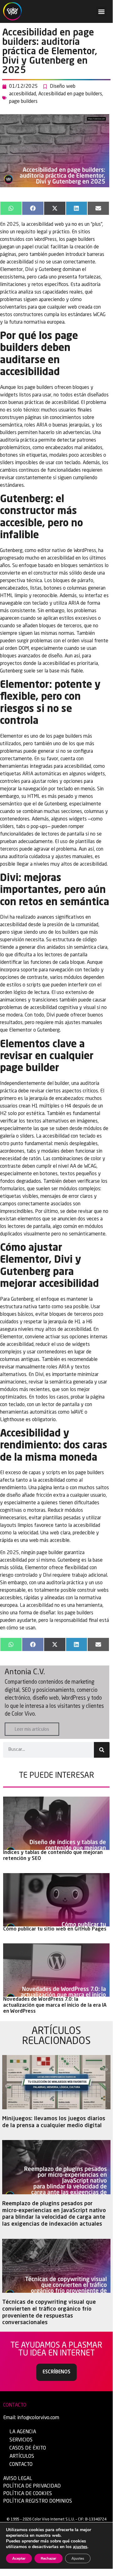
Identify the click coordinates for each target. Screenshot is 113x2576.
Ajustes (78, 2558)
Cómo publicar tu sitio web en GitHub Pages (55, 1929)
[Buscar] (102, 1750)
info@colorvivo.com (38, 2418)
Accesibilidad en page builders (70, 94)
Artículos (22, 2456)
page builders (23, 102)
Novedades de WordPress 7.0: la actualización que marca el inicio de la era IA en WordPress (55, 2005)
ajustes (80, 2547)
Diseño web (63, 87)
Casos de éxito (28, 2448)
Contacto (21, 2465)
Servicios (21, 2440)
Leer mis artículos (32, 1730)
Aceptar (19, 2558)
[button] (101, 11)
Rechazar (49, 2558)
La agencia (23, 2432)
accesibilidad (23, 94)
